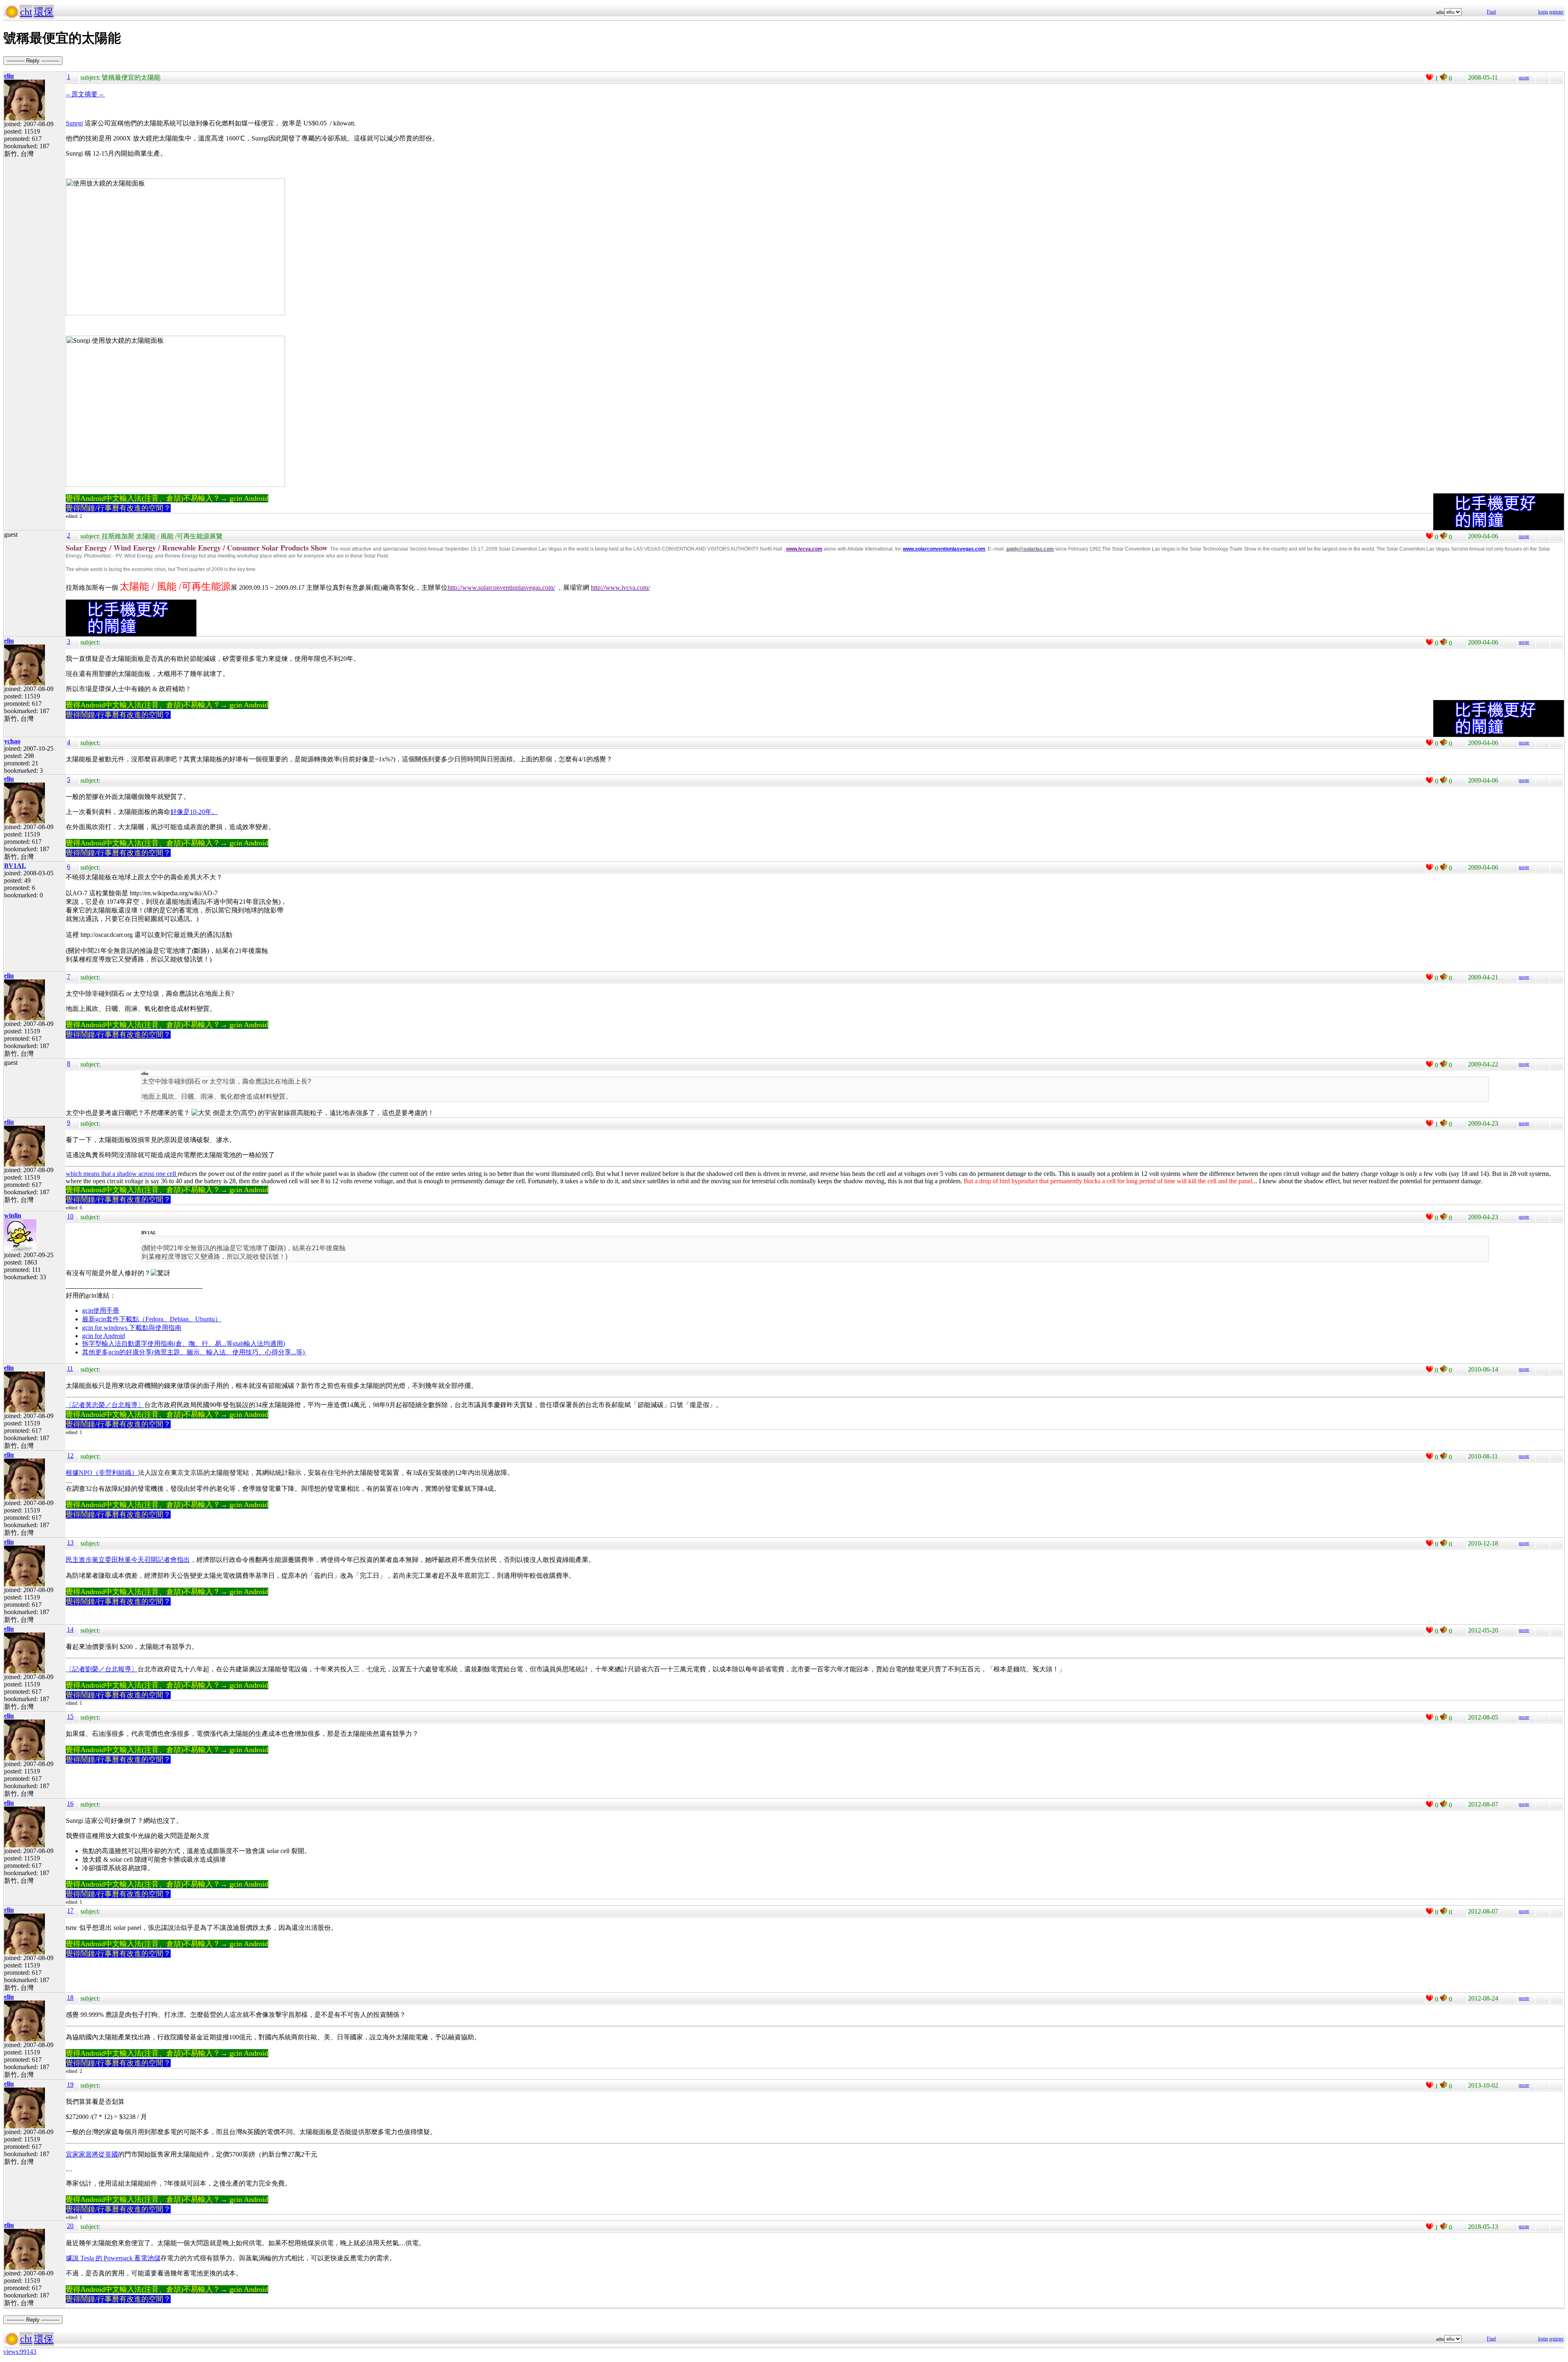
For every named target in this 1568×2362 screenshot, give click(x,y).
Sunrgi (74, 123)
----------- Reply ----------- (33, 61)
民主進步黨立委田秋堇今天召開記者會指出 (128, 1560)
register (1556, 12)
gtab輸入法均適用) (259, 1344)
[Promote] (1430, 77)
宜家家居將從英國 (92, 2154)
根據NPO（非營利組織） (102, 1473)
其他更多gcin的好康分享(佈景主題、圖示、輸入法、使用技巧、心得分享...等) (194, 1352)
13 (70, 1542)
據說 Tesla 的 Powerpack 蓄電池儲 (113, 2258)
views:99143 (20, 2352)
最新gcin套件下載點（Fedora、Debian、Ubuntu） (152, 1319)
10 (70, 1216)
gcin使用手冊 (101, 1310)
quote (1524, 78)
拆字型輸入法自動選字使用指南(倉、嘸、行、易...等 (157, 1344)
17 (70, 1910)
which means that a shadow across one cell (122, 1174)
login (1543, 12)
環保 (44, 12)
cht (26, 12)
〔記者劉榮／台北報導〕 (102, 1669)
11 (70, 1368)
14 (70, 1629)
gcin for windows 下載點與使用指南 (132, 1328)
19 (70, 2084)
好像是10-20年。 (194, 812)
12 (70, 1455)
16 (70, 1803)
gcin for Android (104, 1336)
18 (70, 1997)
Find (1491, 12)
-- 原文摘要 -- (85, 94)
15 (70, 1716)
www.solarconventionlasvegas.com (944, 549)
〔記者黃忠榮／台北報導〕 (105, 1405)
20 (70, 2226)
